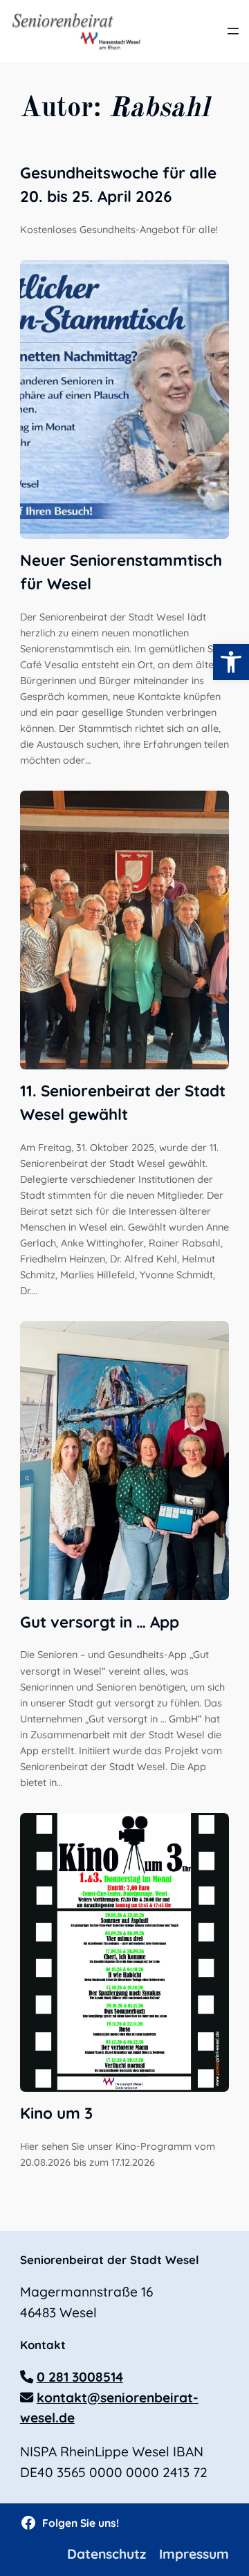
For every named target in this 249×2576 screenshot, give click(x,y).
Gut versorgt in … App (100, 1622)
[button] (231, 662)
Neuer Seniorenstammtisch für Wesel (121, 572)
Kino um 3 (56, 2113)
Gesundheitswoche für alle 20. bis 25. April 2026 (118, 184)
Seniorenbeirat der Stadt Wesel (110, 2260)
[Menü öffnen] (233, 31)
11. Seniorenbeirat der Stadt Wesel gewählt (123, 1102)
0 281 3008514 (80, 2377)
